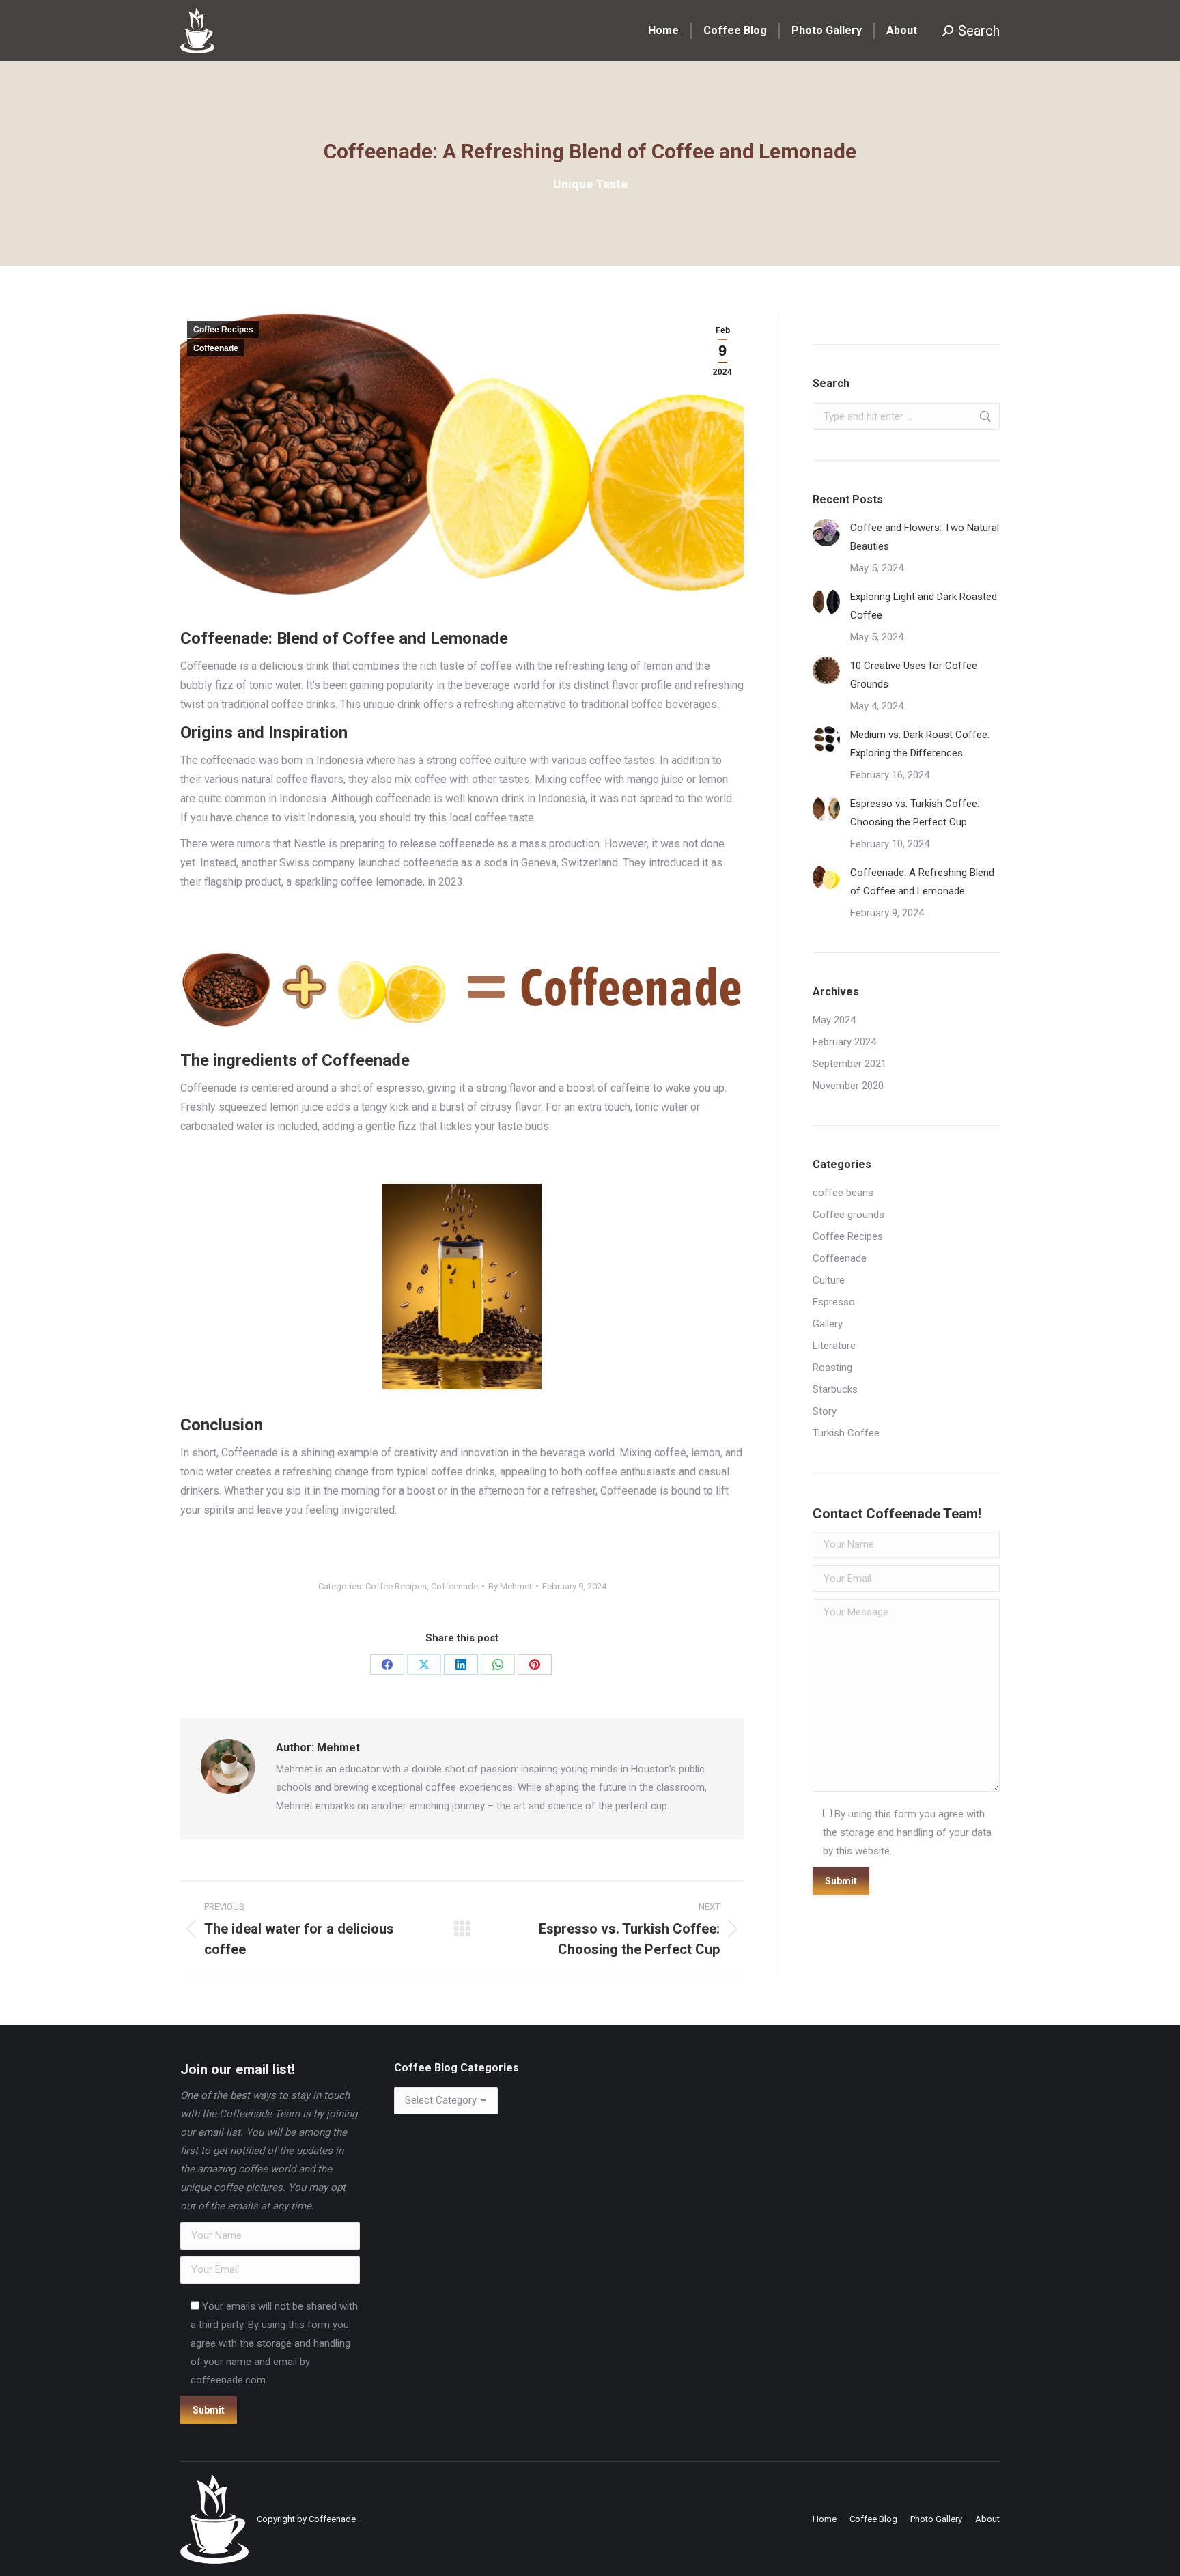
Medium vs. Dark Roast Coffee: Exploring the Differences (920, 744)
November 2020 (848, 1086)
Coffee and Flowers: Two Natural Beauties (925, 537)
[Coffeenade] (462, 991)
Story (825, 1411)
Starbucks (835, 1389)
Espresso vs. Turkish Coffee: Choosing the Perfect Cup (915, 813)
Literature (834, 1346)
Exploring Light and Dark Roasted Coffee (924, 606)
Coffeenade (216, 348)
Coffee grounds (848, 1215)
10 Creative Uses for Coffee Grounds (914, 675)
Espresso (834, 1302)
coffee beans (843, 1193)
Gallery (828, 1324)
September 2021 (849, 1064)
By (510, 1586)
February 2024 (844, 1042)
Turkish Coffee (846, 1433)
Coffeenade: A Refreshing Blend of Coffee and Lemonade (922, 882)
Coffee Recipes (223, 330)
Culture (829, 1280)
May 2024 (834, 1020)
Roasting (832, 1368)
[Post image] (826, 533)
